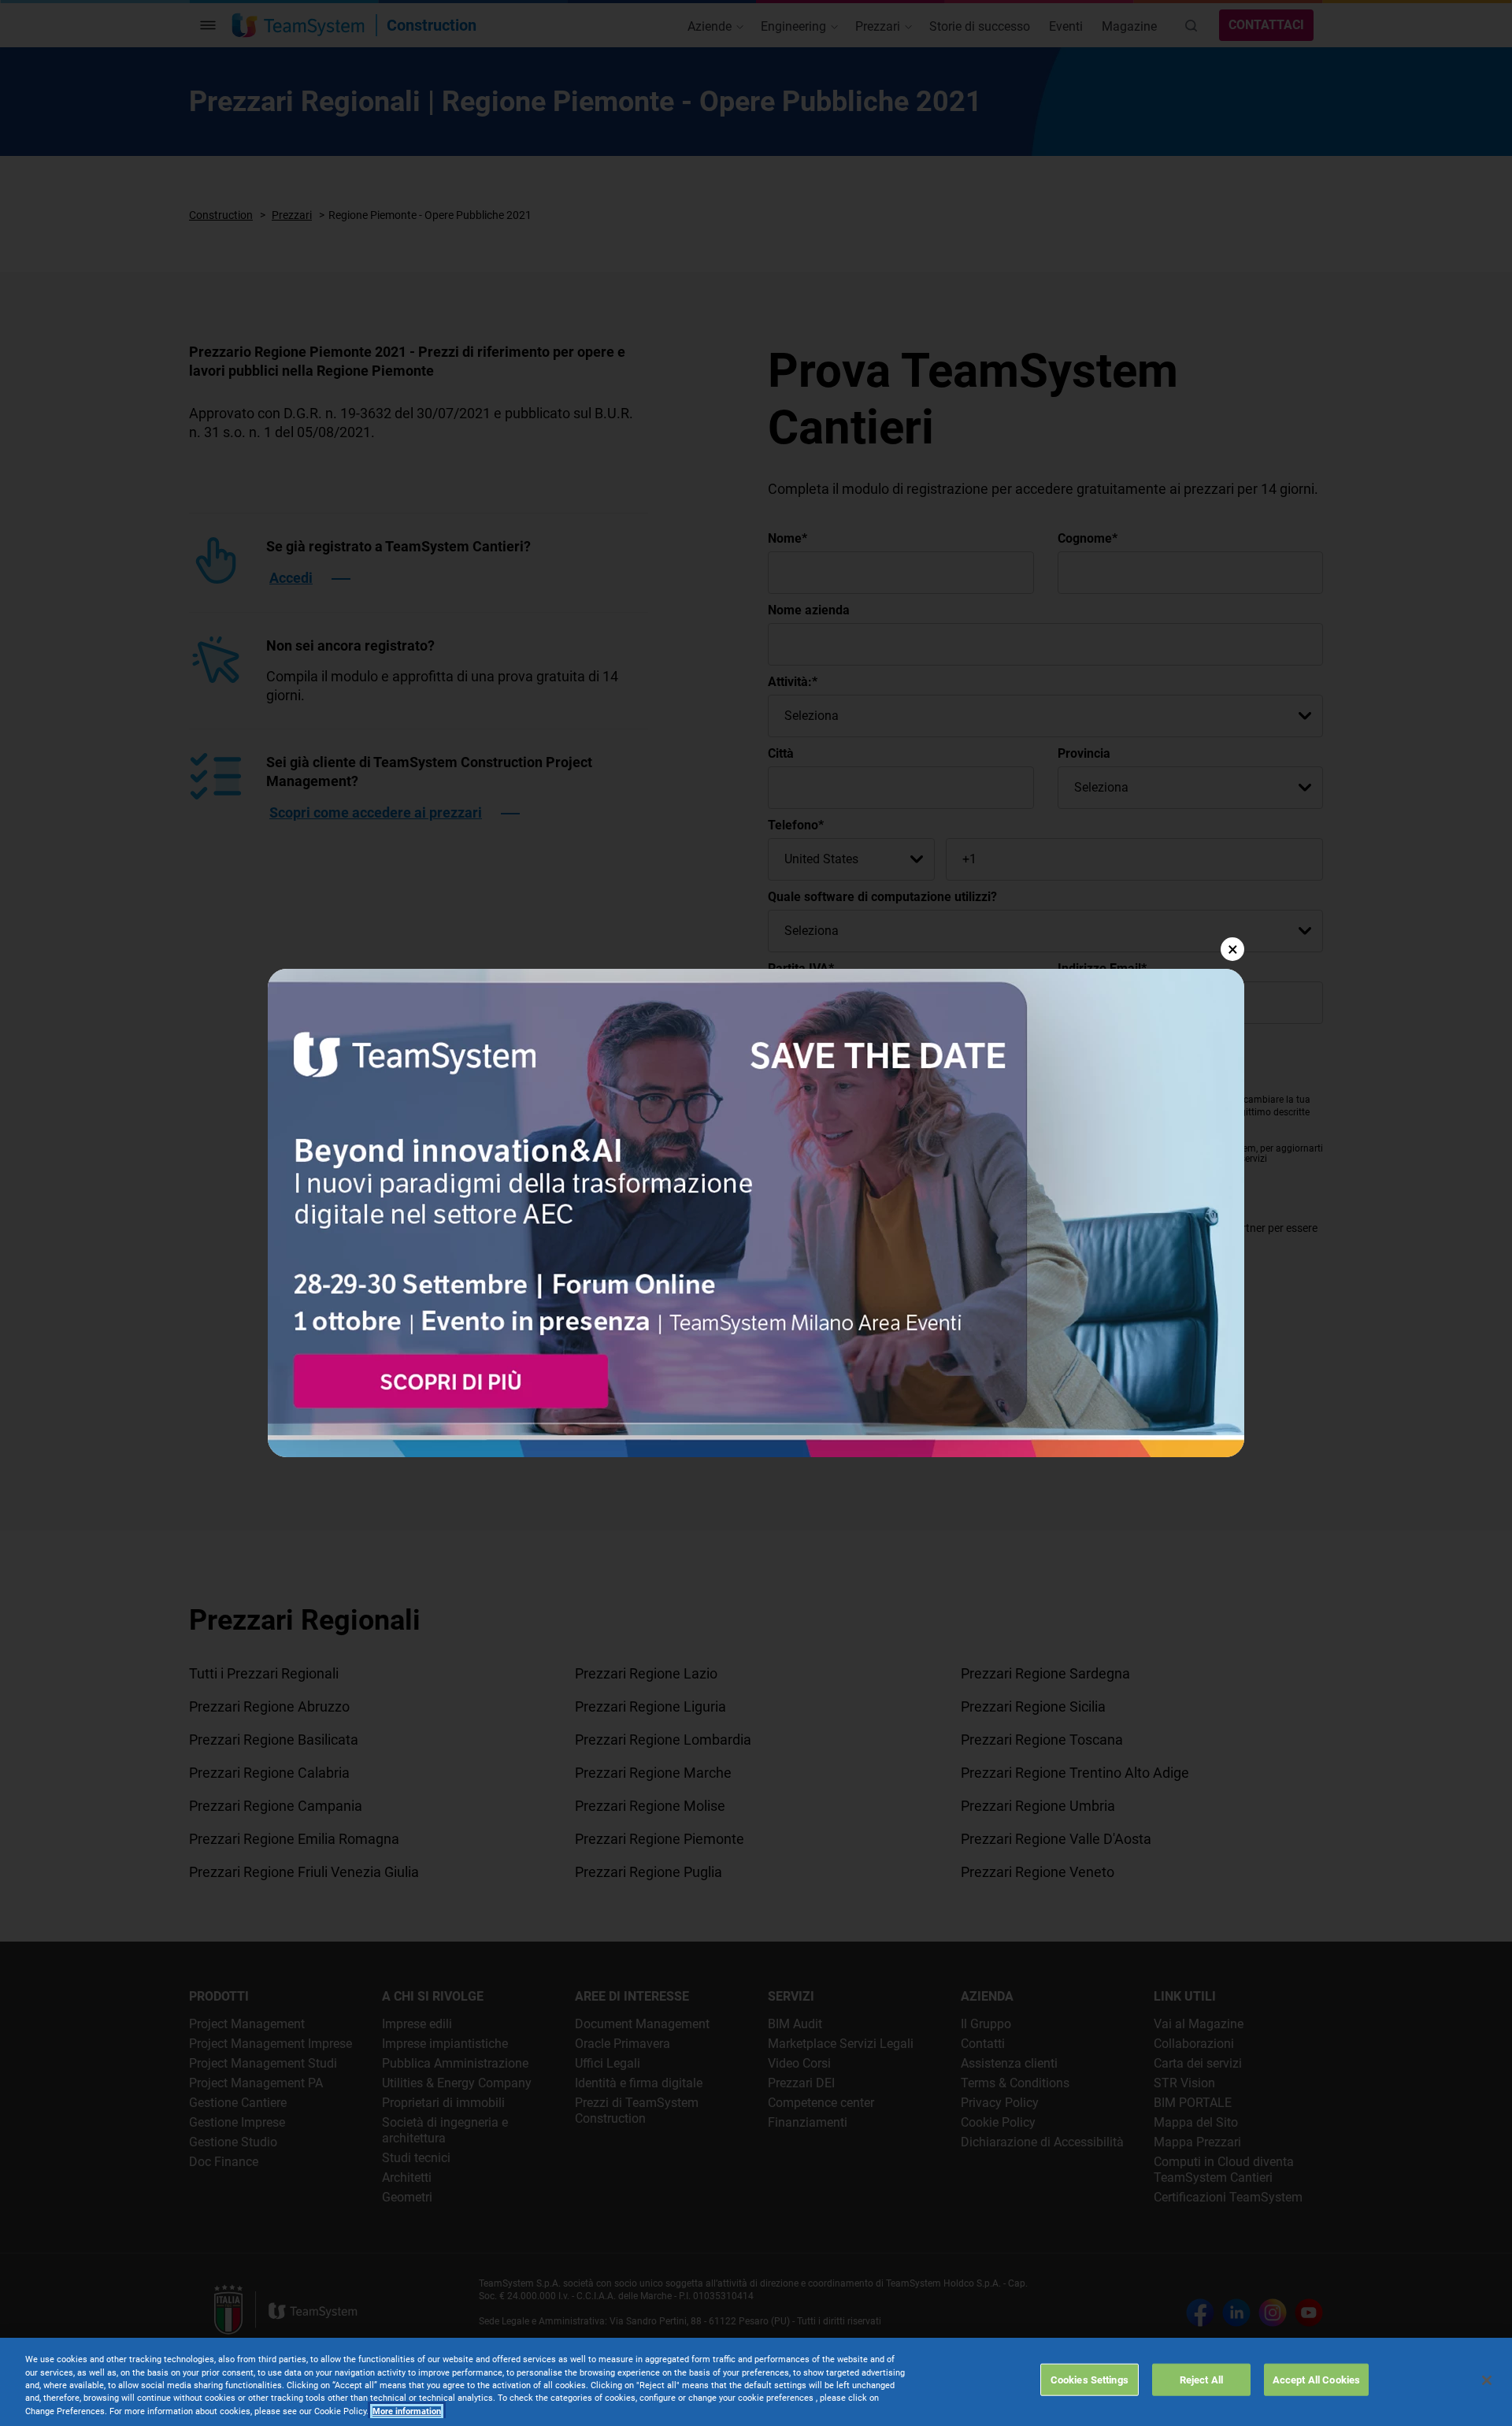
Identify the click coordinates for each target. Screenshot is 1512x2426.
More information (407, 2411)
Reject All (1201, 2379)
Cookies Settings (1090, 2379)
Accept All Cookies (1316, 2379)
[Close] (1487, 2380)
